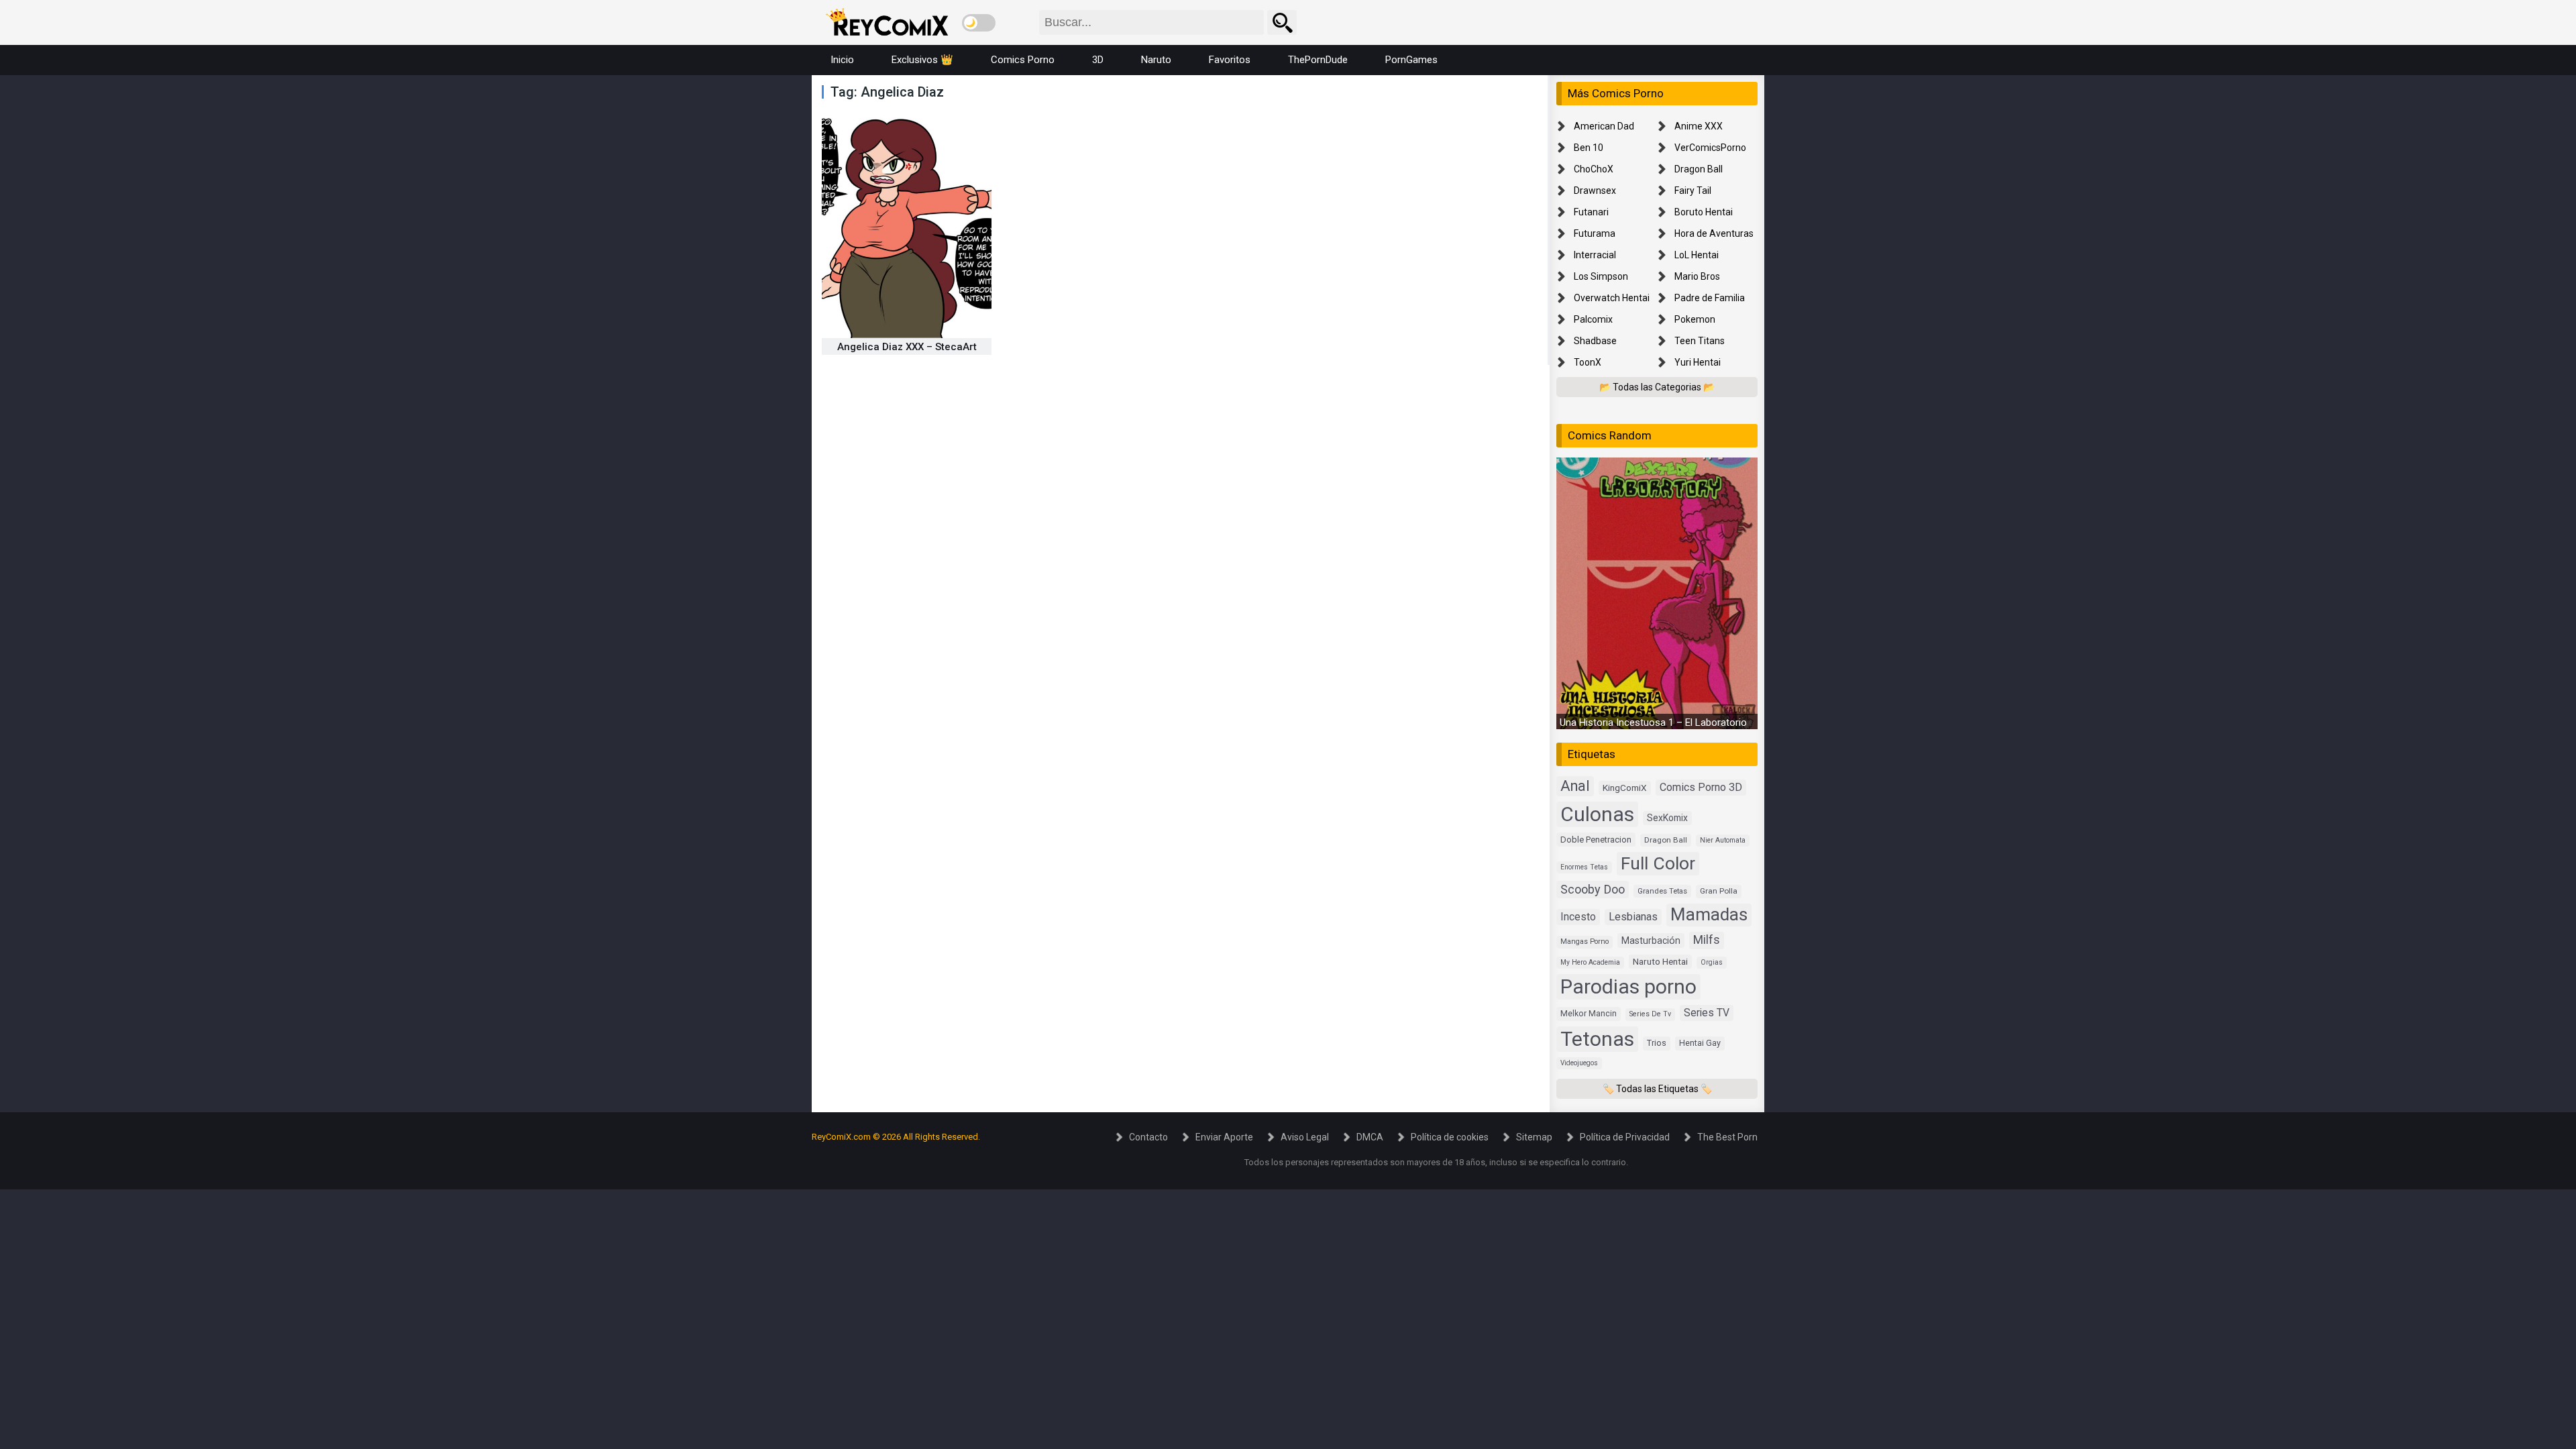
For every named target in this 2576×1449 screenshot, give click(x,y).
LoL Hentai (1697, 255)
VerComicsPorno (1710, 148)
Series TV (1707, 1013)
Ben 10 (1589, 148)
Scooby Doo (1593, 889)
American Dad (1604, 126)
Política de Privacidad (1625, 1137)
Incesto (1578, 917)
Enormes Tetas (1584, 867)
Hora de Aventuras (1714, 233)
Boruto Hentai (1704, 212)
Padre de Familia (1710, 298)
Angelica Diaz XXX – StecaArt (907, 347)
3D (1098, 60)
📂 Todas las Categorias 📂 (1657, 387)
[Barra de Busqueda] (1282, 22)
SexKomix (1667, 818)
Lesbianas (1633, 917)
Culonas (1597, 814)
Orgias (1712, 962)
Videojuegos (1579, 1063)
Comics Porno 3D (1701, 787)
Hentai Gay (1700, 1043)
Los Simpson (1601, 276)
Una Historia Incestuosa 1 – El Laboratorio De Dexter (1676, 722)
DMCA (1370, 1137)
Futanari (1591, 212)
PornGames (1411, 60)
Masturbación (1651, 941)
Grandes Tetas (1662, 891)
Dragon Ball (1699, 169)
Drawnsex (1595, 191)
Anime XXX (1699, 126)
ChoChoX (1594, 169)
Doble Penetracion (1596, 840)
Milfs (1707, 940)
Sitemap (1534, 1137)
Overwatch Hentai (1612, 298)
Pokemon (1695, 319)
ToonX (1588, 362)
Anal (1575, 786)
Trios (1657, 1043)
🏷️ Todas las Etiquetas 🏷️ (1657, 1089)
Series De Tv (1650, 1014)
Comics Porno (1023, 60)
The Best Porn (1727, 1137)
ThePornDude (1318, 60)
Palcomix (1593, 319)
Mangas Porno (1585, 942)
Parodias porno (1628, 986)
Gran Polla (1719, 891)
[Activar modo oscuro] (979, 23)
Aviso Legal (1305, 1137)
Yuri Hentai (1698, 362)
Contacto (1148, 1137)
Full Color (1658, 863)
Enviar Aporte (1224, 1137)
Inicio (842, 60)
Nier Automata (1723, 840)
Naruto (1156, 60)
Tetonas (1597, 1039)
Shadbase (1595, 341)
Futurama (1595, 233)
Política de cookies (1450, 1137)
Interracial (1595, 255)
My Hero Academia (1590, 962)
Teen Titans (1700, 341)
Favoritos (1230, 60)
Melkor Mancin (1589, 1014)
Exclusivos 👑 (922, 60)
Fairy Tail (1693, 191)
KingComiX (1625, 788)
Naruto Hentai (1660, 961)
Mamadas (1709, 914)
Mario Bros (1697, 276)
